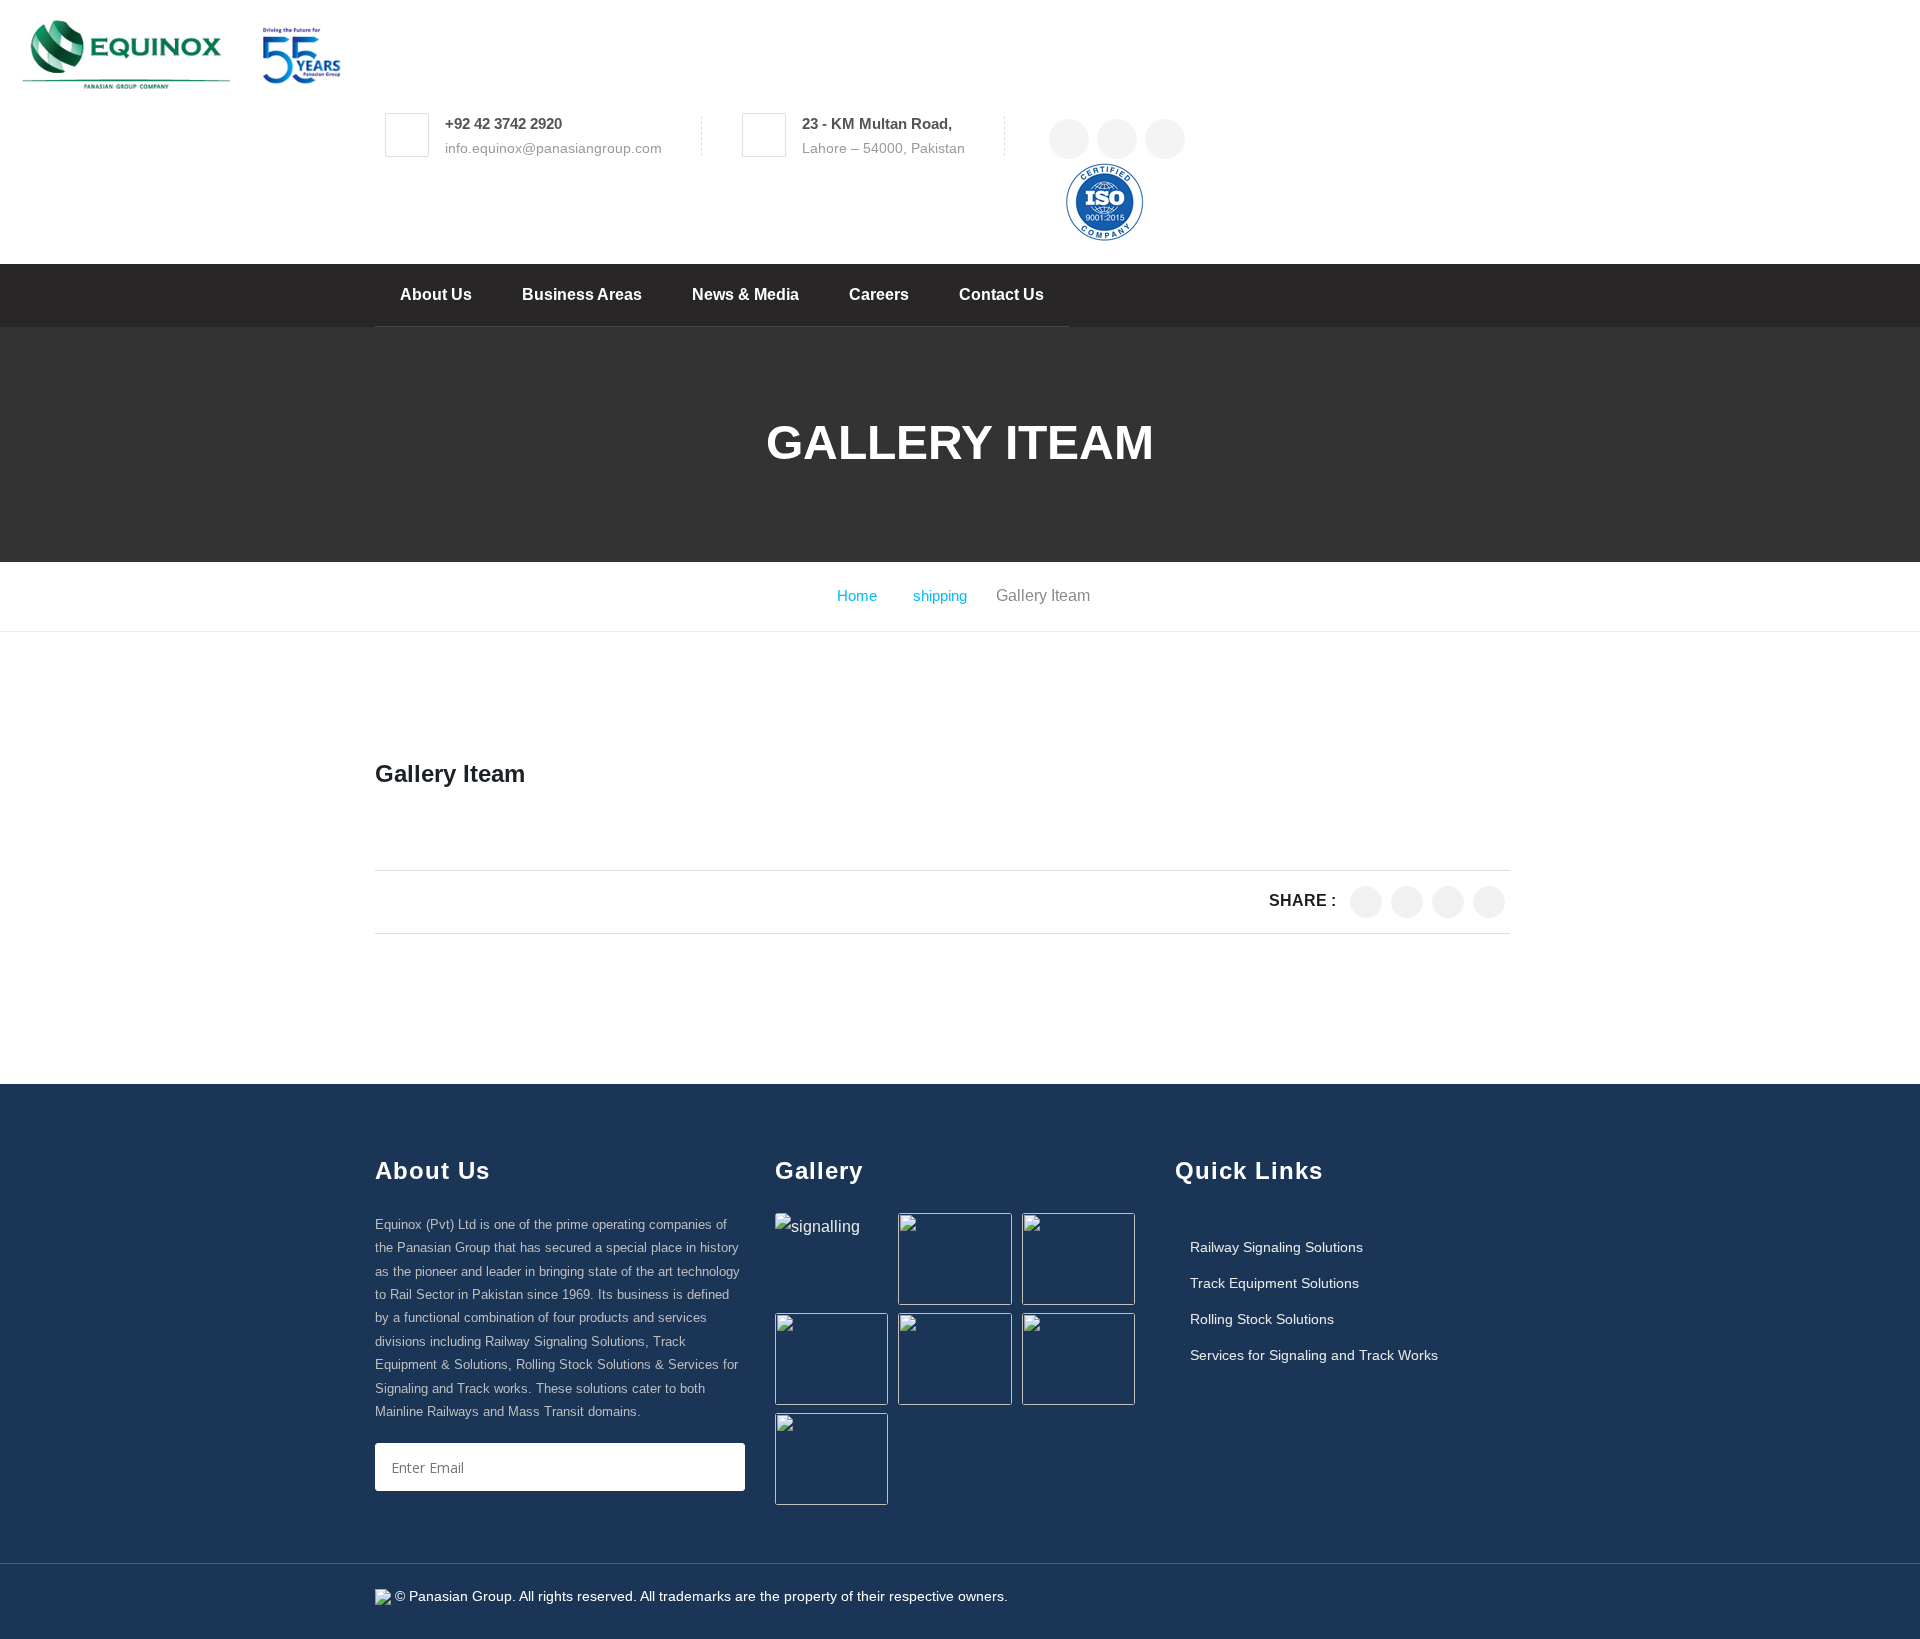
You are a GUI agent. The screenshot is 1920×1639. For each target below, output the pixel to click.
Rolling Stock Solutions (1262, 1319)
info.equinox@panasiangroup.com (553, 148)
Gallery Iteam (450, 773)
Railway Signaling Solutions (1276, 1247)
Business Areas (582, 294)
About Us (436, 294)
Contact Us (1001, 294)
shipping (940, 595)
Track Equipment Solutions (1274, 1283)
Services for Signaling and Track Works (1314, 1355)
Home (857, 595)
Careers (879, 294)
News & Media (745, 294)
